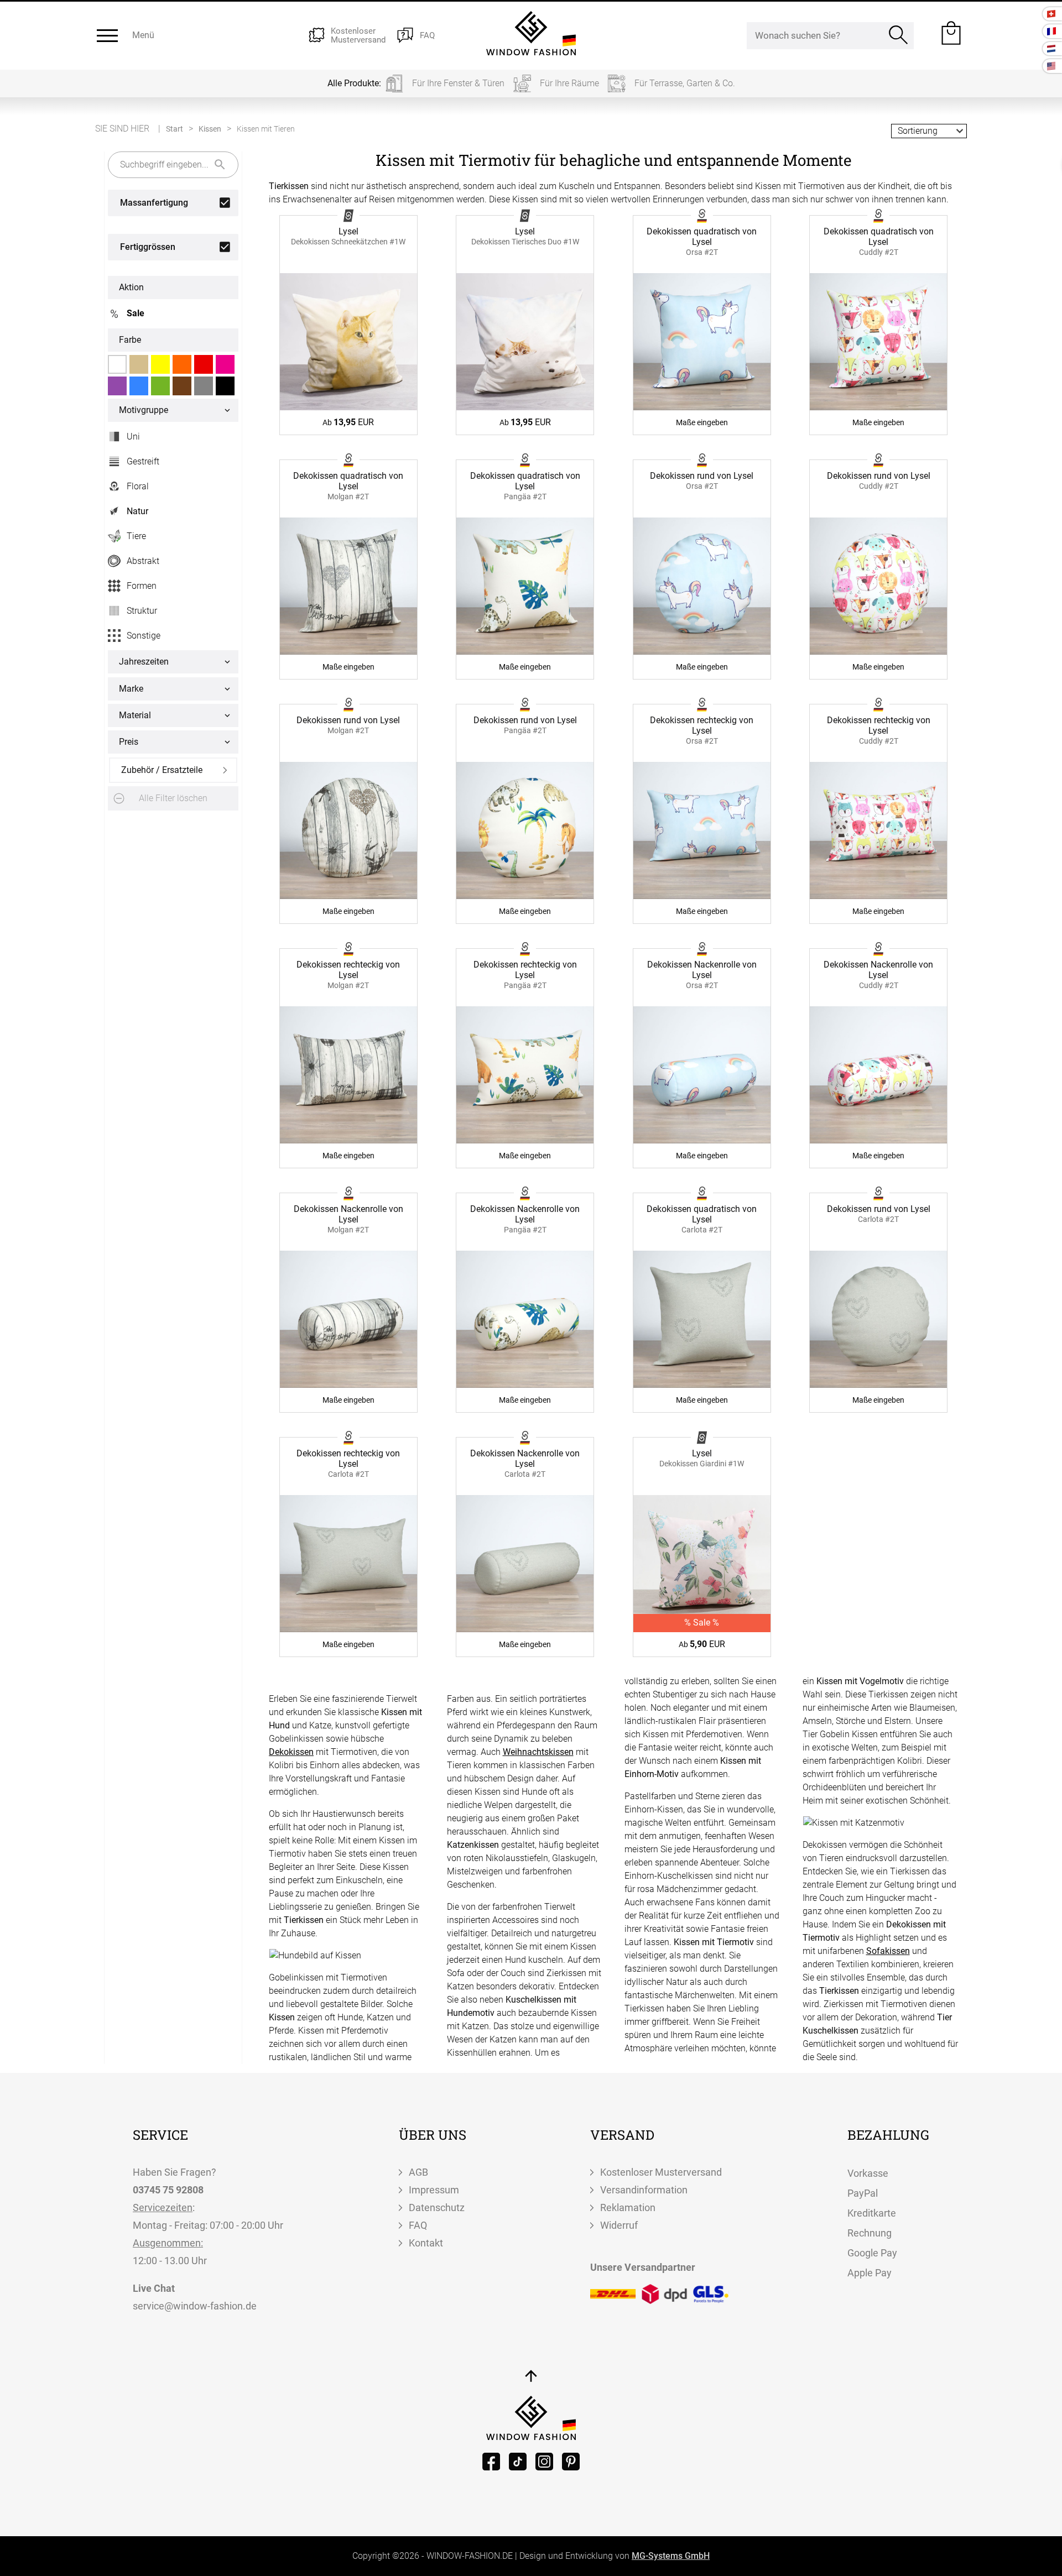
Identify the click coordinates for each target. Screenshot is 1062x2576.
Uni (133, 437)
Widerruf (619, 2225)
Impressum (434, 2190)
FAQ (418, 2225)
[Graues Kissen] (204, 386)
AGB (418, 2172)
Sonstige (144, 636)
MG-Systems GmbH (671, 2556)
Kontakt (426, 2243)
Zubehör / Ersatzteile (162, 770)
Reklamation (628, 2207)
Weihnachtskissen (538, 1752)
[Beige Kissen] (139, 364)
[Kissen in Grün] (160, 386)
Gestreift (143, 461)
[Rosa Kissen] (225, 364)
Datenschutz (437, 2207)
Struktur (142, 611)
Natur (137, 511)
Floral (138, 486)
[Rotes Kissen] (204, 364)
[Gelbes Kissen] (160, 364)
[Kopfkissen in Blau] (139, 386)
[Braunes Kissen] (182, 386)
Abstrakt (143, 561)
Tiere (131, 538)
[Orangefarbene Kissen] (182, 364)
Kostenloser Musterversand (661, 2172)
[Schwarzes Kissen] (225, 386)
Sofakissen (888, 1951)
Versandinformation (644, 2190)
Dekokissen (291, 1752)
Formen (142, 586)
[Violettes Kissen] (117, 386)
